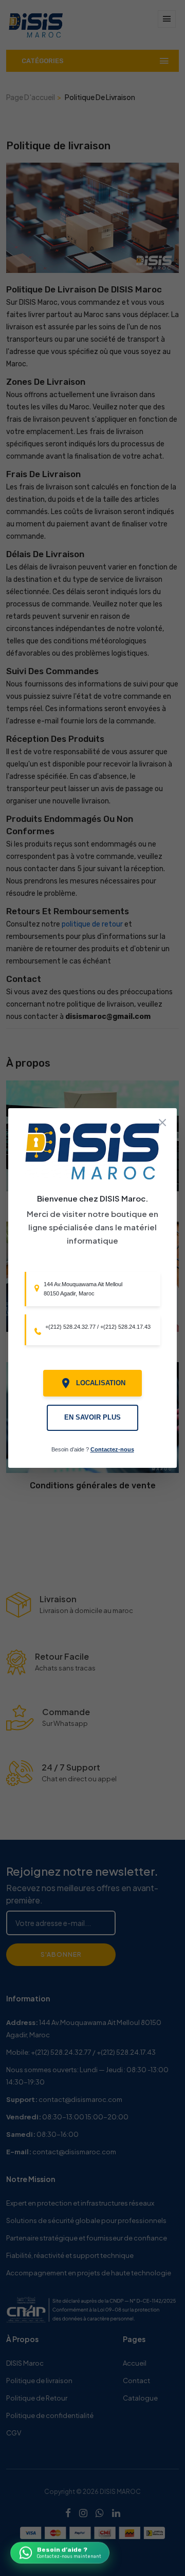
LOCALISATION (101, 1383)
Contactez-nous (112, 1449)
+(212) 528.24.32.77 (70, 1327)
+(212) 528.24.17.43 (125, 1327)
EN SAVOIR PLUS (92, 1418)
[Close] (162, 1123)
